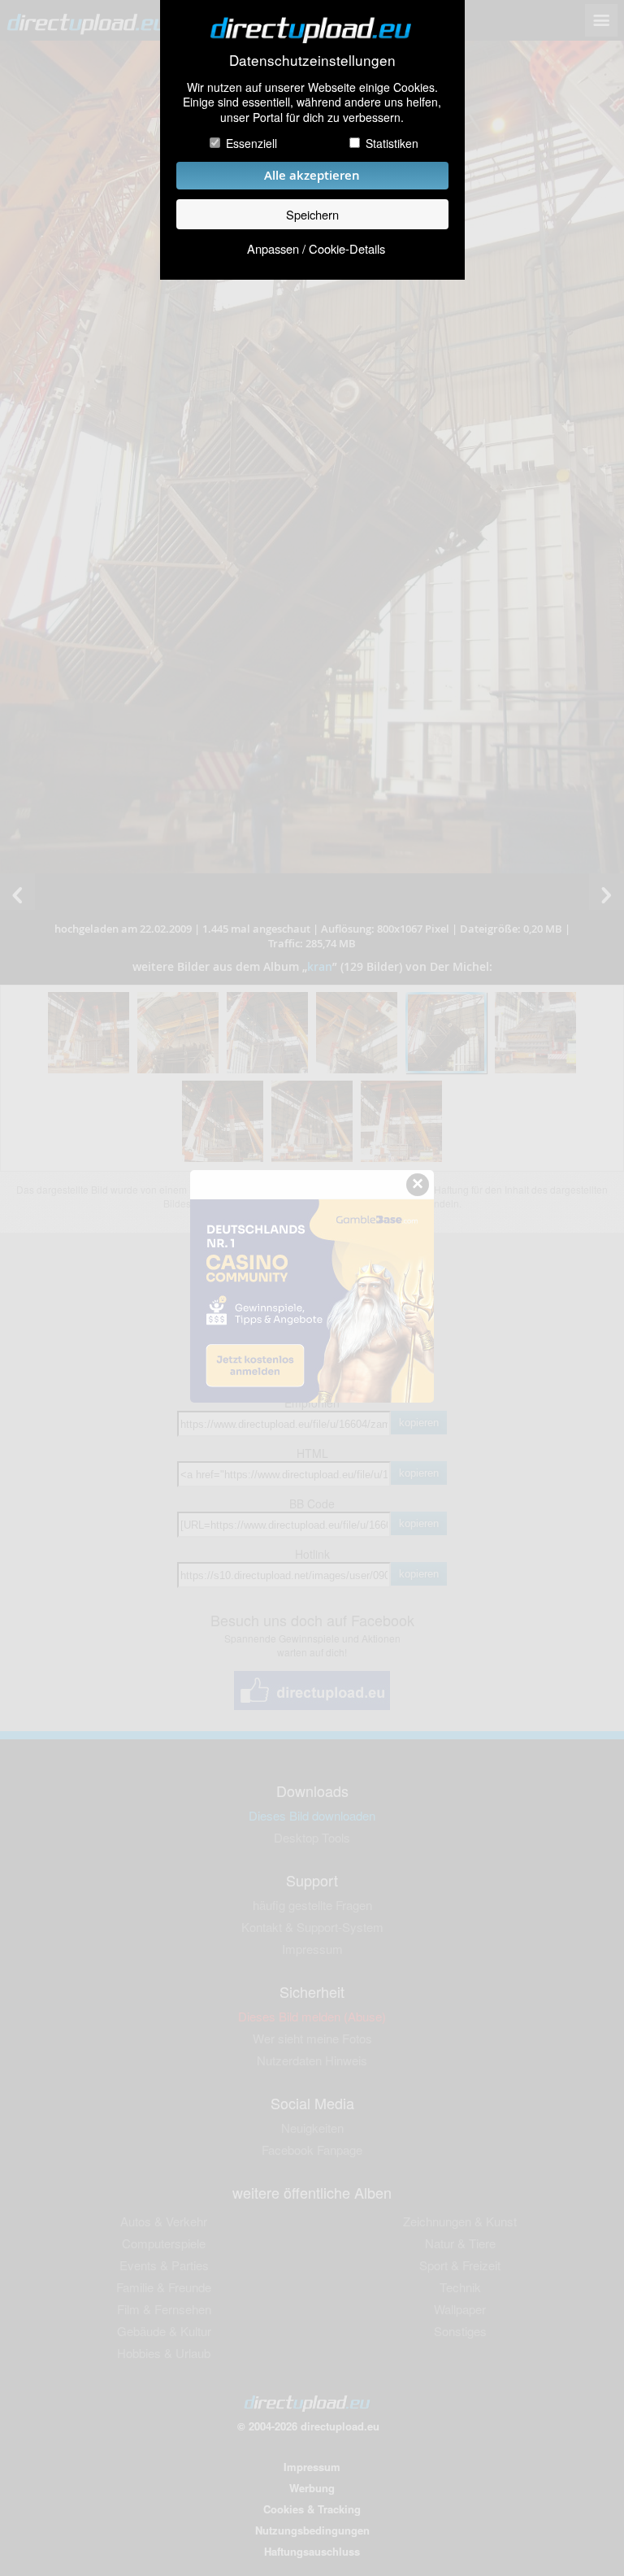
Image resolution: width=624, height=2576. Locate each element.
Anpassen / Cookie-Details (316, 248)
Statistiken (392, 143)
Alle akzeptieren (312, 175)
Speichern (312, 214)
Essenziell (251, 143)
